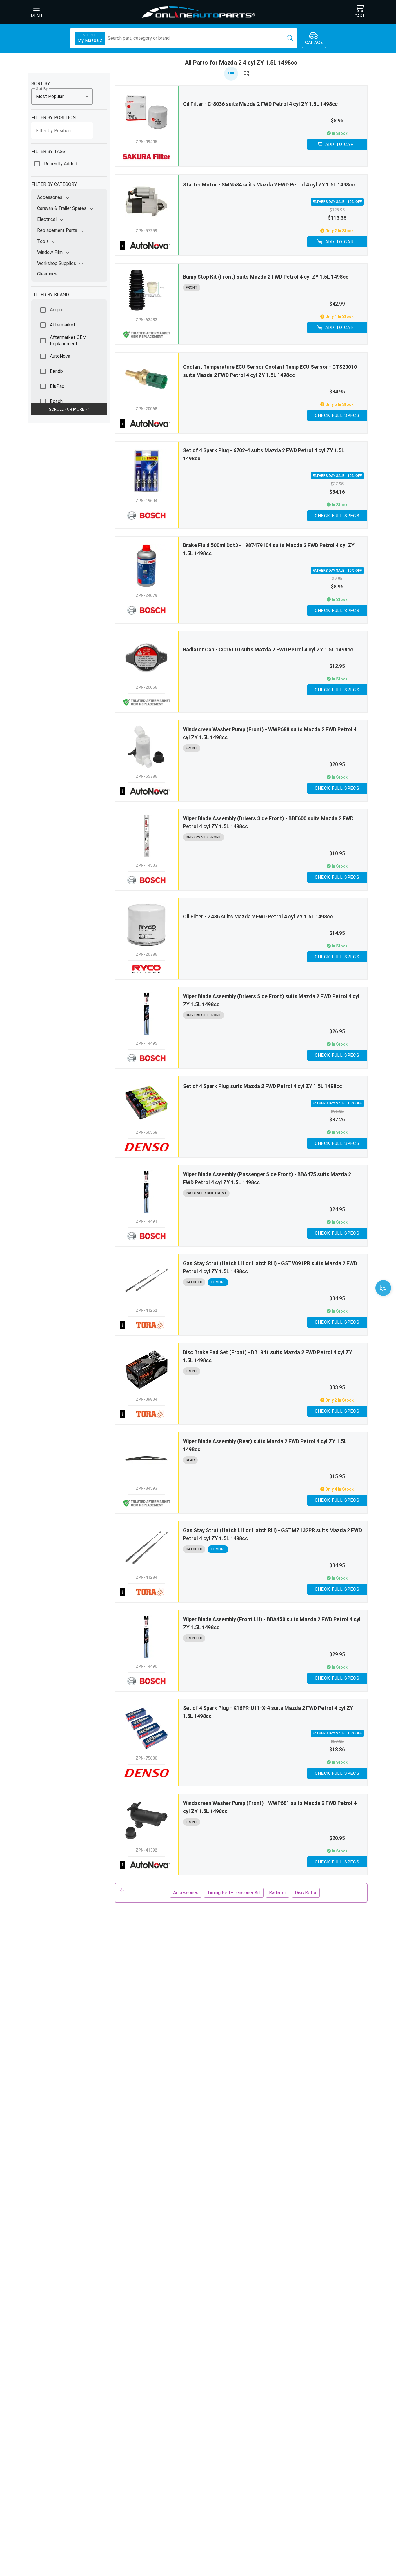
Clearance (47, 274)
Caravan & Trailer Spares (62, 208)
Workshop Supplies (57, 263)
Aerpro (57, 310)
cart (360, 16)
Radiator (278, 1893)
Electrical (47, 219)
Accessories (50, 197)
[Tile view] (246, 74)
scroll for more (67, 409)
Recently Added (61, 164)
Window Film (50, 252)
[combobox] (62, 97)
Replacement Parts (57, 230)
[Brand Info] (147, 246)
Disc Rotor (306, 1893)
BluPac (57, 386)
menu (37, 16)
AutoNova (60, 356)
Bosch (56, 401)
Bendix (57, 371)
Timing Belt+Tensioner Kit (234, 1893)
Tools (43, 241)
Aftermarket (63, 325)
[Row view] (231, 74)
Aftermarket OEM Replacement (68, 340)
